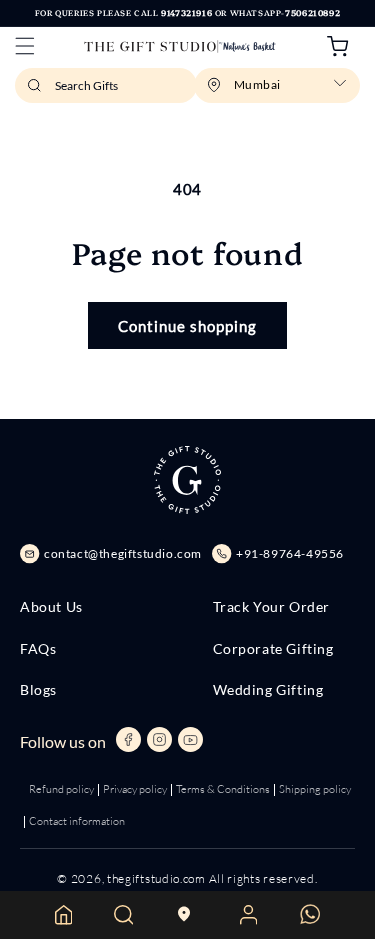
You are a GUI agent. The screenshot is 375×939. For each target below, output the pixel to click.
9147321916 (186, 12)
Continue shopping (187, 326)
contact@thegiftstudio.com (123, 553)
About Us (51, 607)
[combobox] (106, 85)
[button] (25, 46)
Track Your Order (272, 607)
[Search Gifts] (37, 91)
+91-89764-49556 (290, 553)
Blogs (38, 690)
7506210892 (312, 12)
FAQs (38, 649)
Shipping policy (315, 789)
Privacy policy (135, 789)
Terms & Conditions (223, 789)
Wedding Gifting (268, 690)
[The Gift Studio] (180, 46)
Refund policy (61, 789)
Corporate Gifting (273, 649)
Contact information (77, 821)
